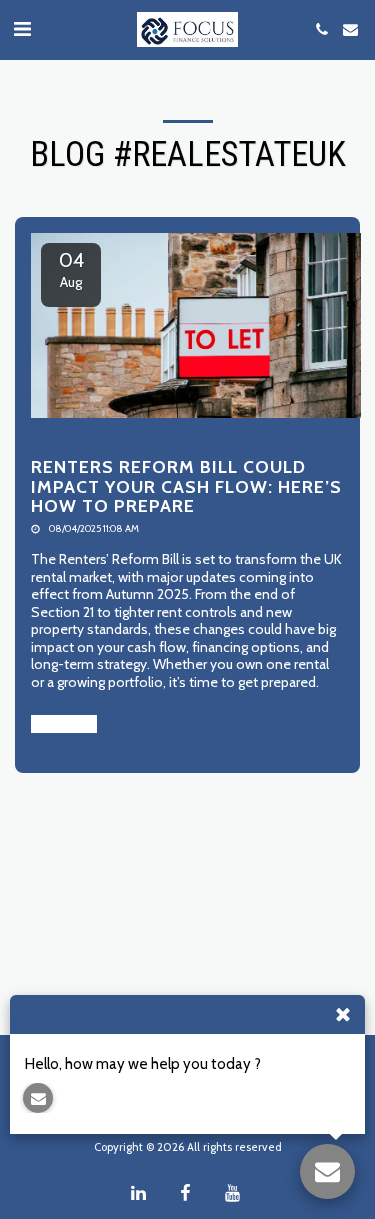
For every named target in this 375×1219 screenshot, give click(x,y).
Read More (64, 723)
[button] (22, 29)
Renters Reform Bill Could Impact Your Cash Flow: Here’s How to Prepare (186, 486)
